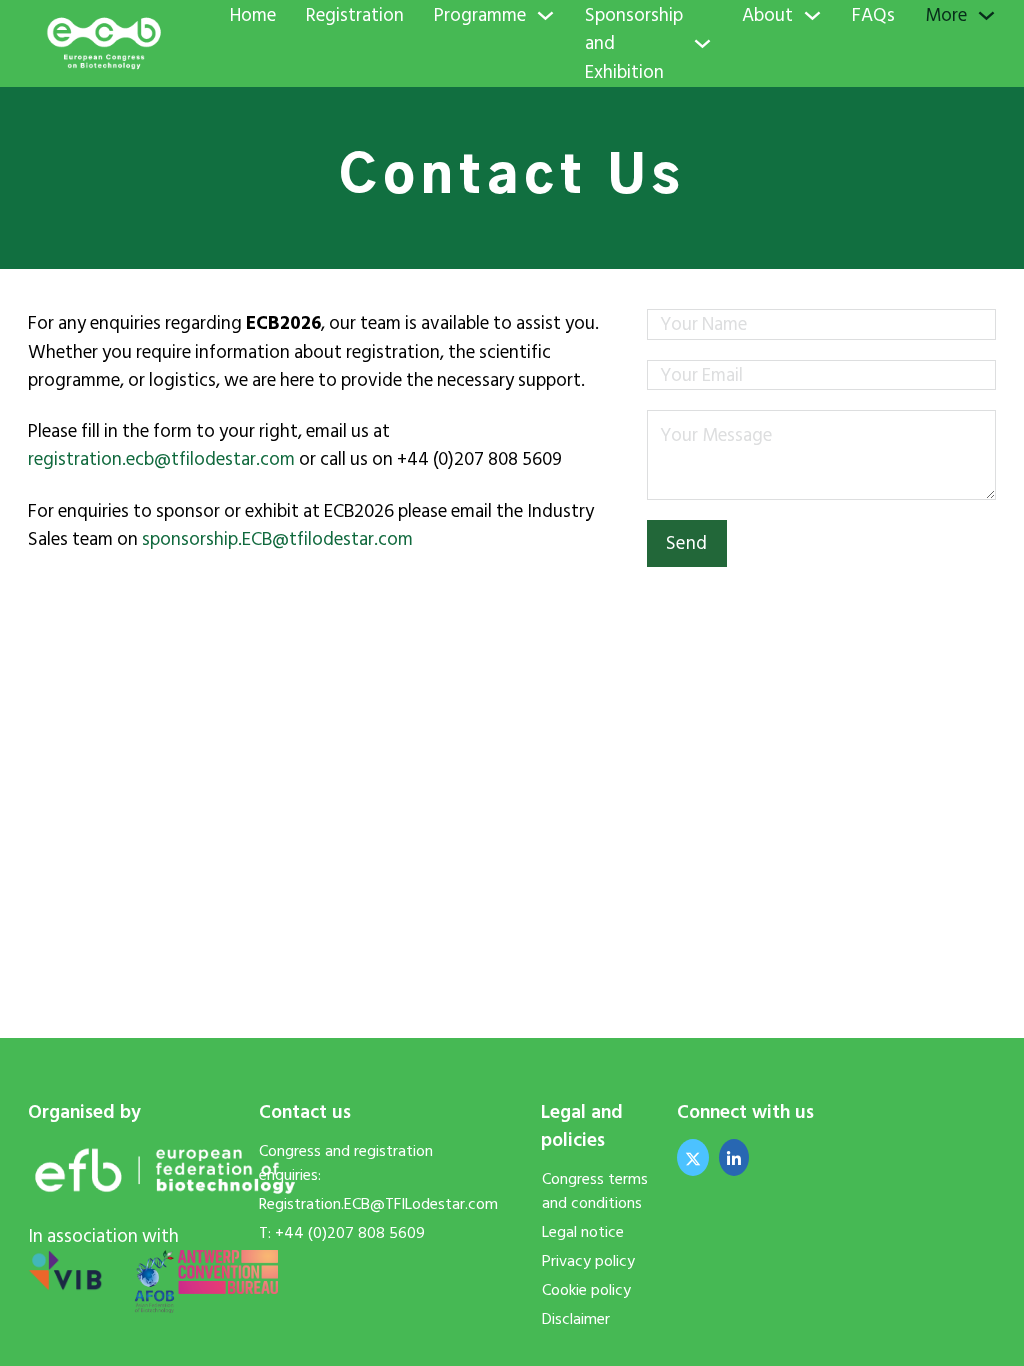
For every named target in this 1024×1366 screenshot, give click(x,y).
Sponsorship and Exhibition (634, 43)
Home (253, 15)
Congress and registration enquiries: (346, 1163)
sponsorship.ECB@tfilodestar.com (277, 539)
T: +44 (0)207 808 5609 (342, 1233)
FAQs (873, 15)
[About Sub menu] (812, 15)
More (946, 15)
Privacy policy (588, 1261)
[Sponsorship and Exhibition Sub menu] (702, 43)
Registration (355, 15)
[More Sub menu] (986, 15)
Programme (480, 15)
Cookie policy (586, 1290)
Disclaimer (576, 1319)
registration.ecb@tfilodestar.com (161, 459)
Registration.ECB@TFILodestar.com (363, 1204)
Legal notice (583, 1232)
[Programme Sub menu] (545, 15)
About (767, 15)
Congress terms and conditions (595, 1191)
